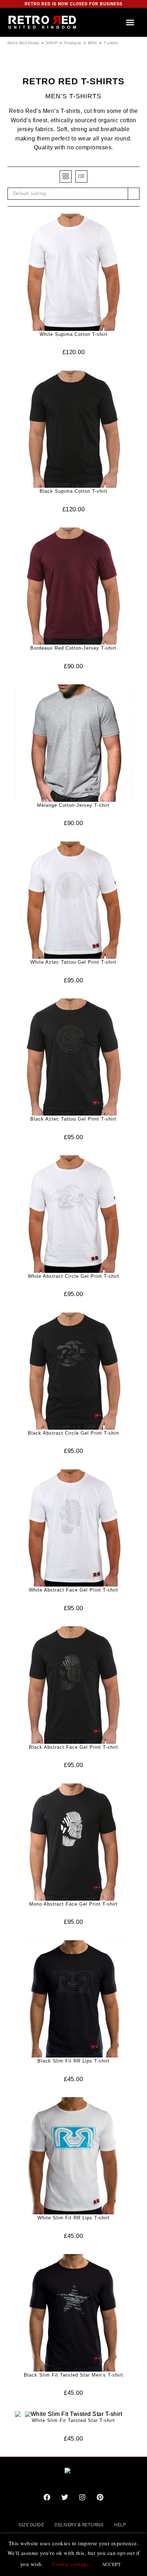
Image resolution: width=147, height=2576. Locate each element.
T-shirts (111, 43)
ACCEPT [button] (111, 2564)
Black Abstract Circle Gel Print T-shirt (73, 1433)
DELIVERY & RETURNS (79, 2525)
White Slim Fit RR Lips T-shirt (73, 2218)
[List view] (81, 177)
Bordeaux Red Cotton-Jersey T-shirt (73, 648)
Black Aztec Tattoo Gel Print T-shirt (73, 1119)
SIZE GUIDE (31, 2525)
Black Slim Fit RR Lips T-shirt (73, 2061)
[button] (130, 22)
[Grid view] (66, 177)
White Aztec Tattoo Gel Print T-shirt (73, 962)
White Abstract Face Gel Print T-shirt (73, 1590)
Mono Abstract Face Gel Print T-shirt (73, 1904)
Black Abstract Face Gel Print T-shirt (73, 1747)
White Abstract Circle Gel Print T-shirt (73, 1276)
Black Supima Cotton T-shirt (73, 491)
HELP (120, 2525)
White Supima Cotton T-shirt (73, 334)
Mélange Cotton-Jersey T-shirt (73, 805)
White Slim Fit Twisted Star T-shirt (73, 2420)
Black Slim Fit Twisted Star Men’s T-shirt (73, 2375)
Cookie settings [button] (71, 2564)
